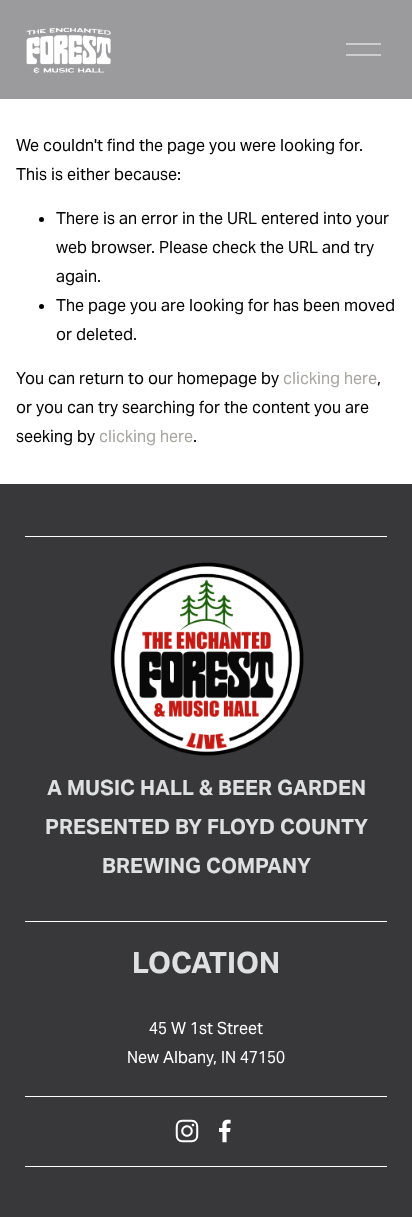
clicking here (330, 378)
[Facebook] (225, 1131)
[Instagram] (187, 1131)
